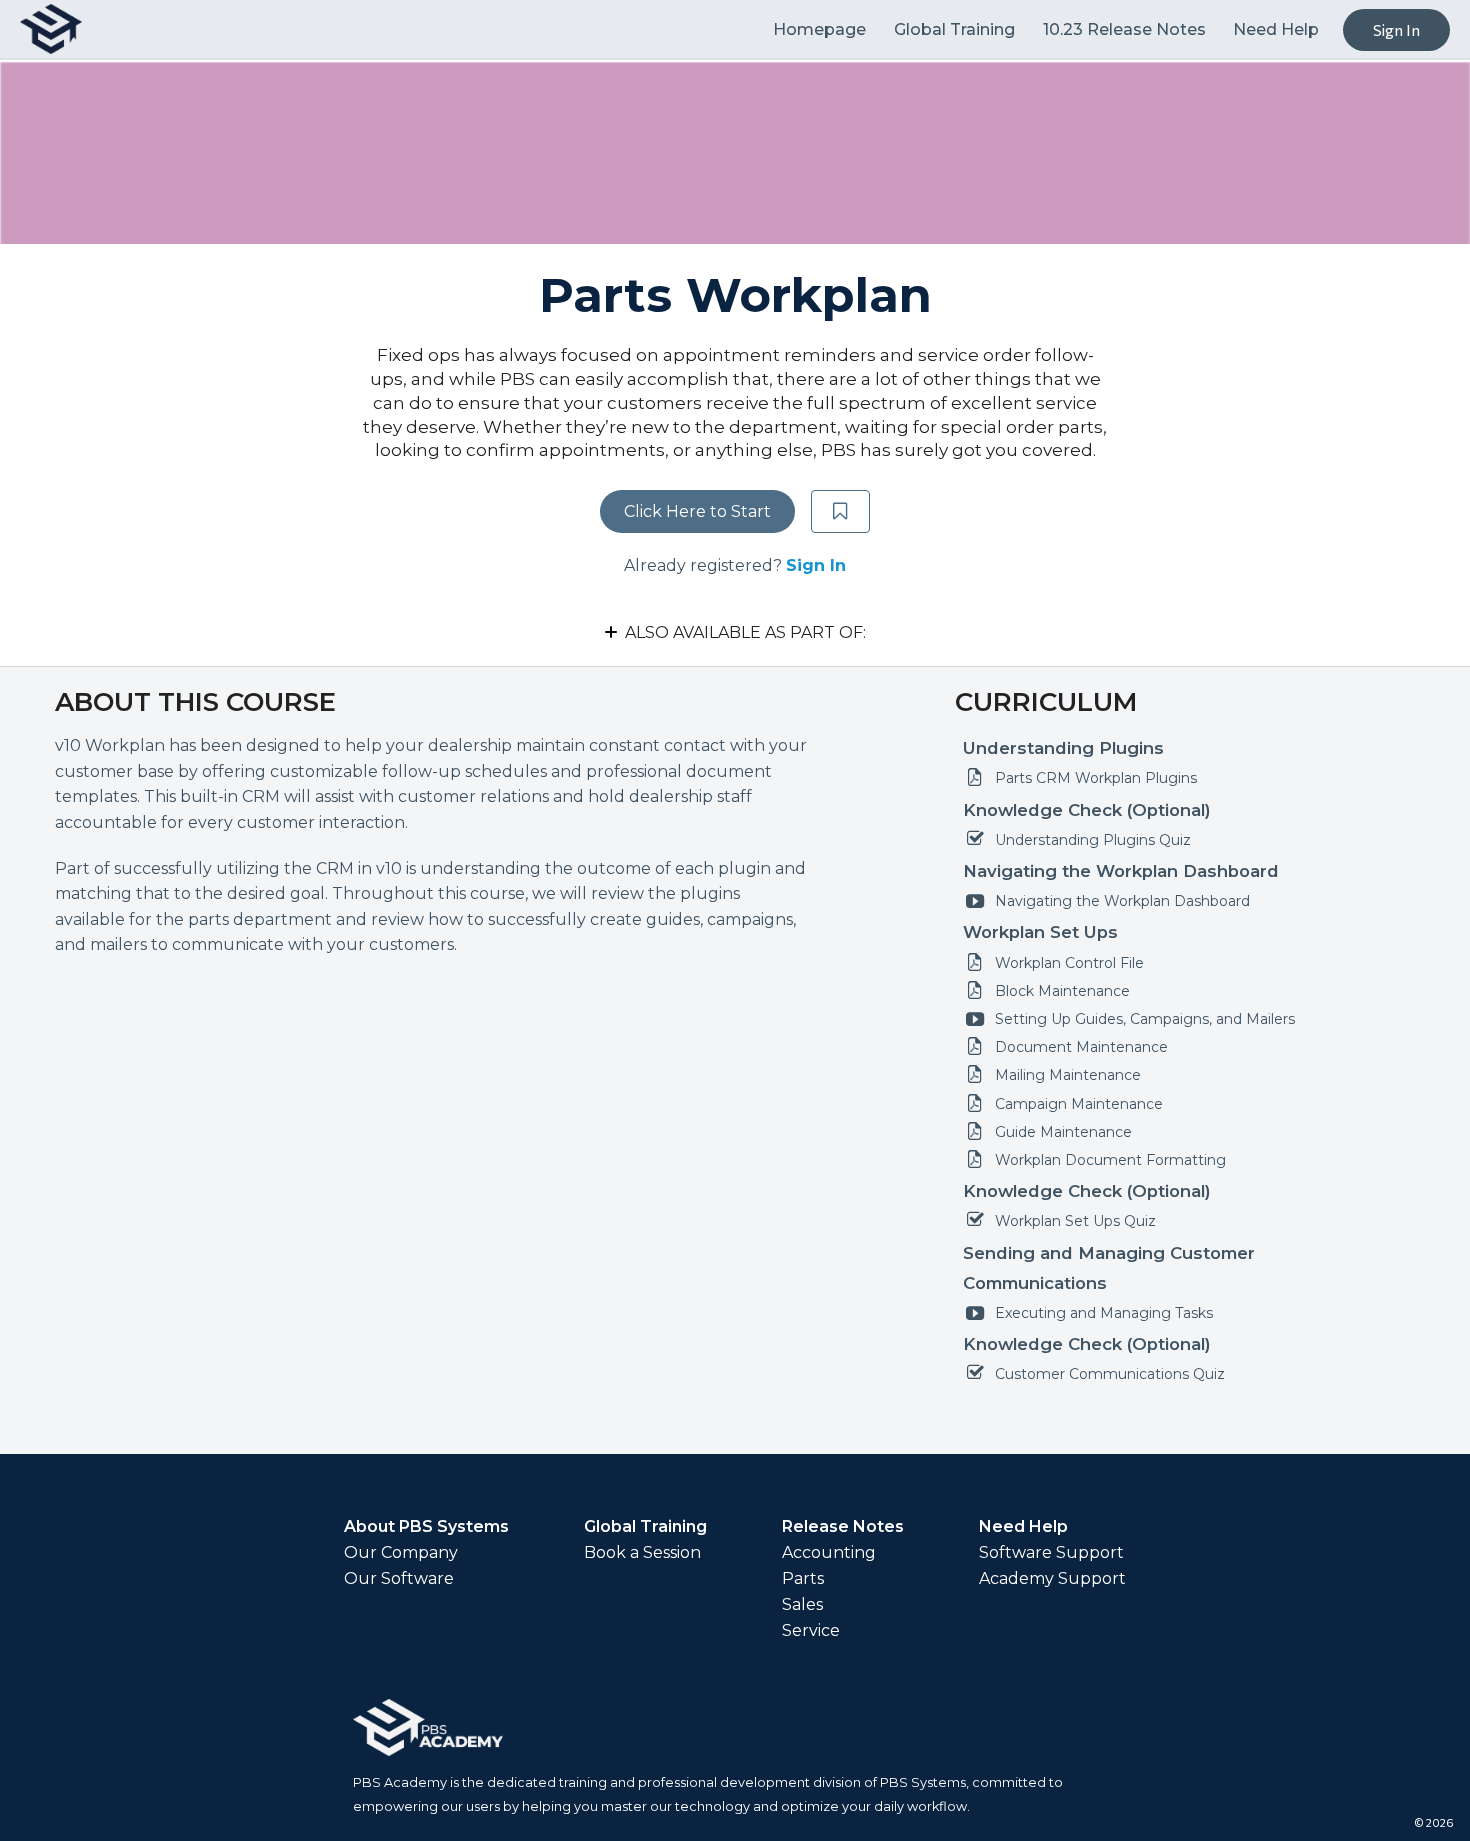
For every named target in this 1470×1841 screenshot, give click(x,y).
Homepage (821, 29)
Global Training (956, 29)
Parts (803, 1579)
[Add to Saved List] (841, 512)
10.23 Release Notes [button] (1124, 29)
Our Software (399, 1579)
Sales (802, 1605)
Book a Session (642, 1553)
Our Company (401, 1553)
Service (811, 1631)
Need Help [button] (1276, 29)
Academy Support (1052, 1579)
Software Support (1051, 1553)
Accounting (829, 1553)
